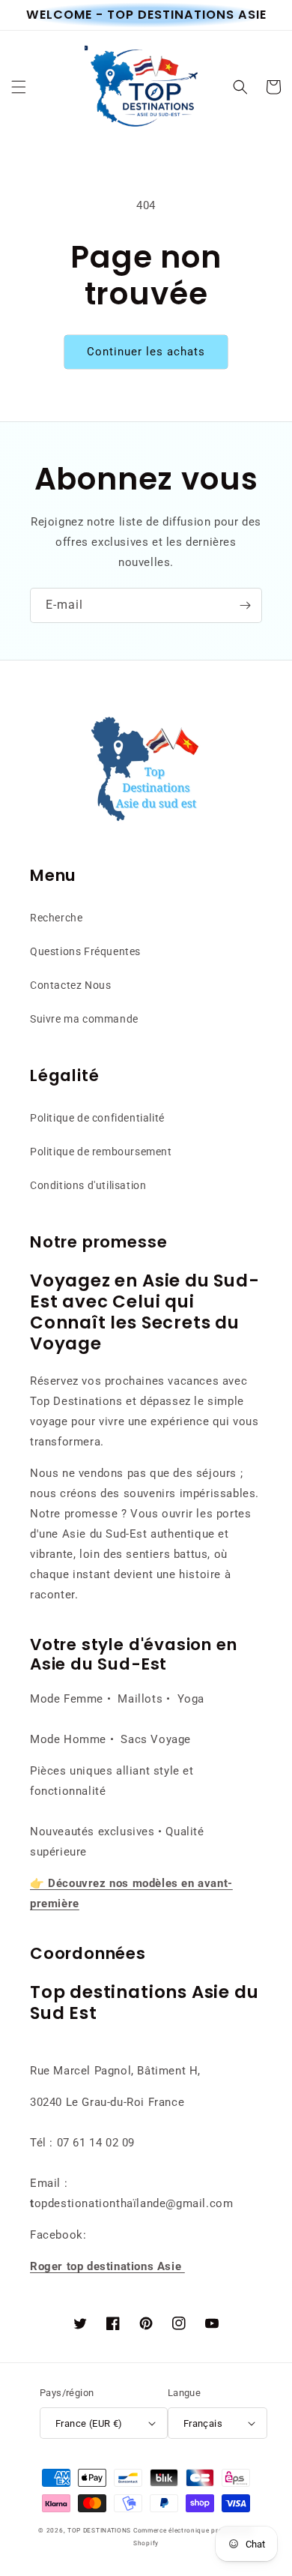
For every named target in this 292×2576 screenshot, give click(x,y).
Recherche (56, 918)
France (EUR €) (89, 2423)
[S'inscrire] (245, 605)
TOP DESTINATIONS (99, 2530)
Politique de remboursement (101, 1152)
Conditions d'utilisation (88, 1185)
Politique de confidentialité (97, 1118)
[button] (19, 87)
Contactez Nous (70, 985)
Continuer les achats (146, 352)
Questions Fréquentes (85, 951)
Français (203, 2423)
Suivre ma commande (84, 1019)
